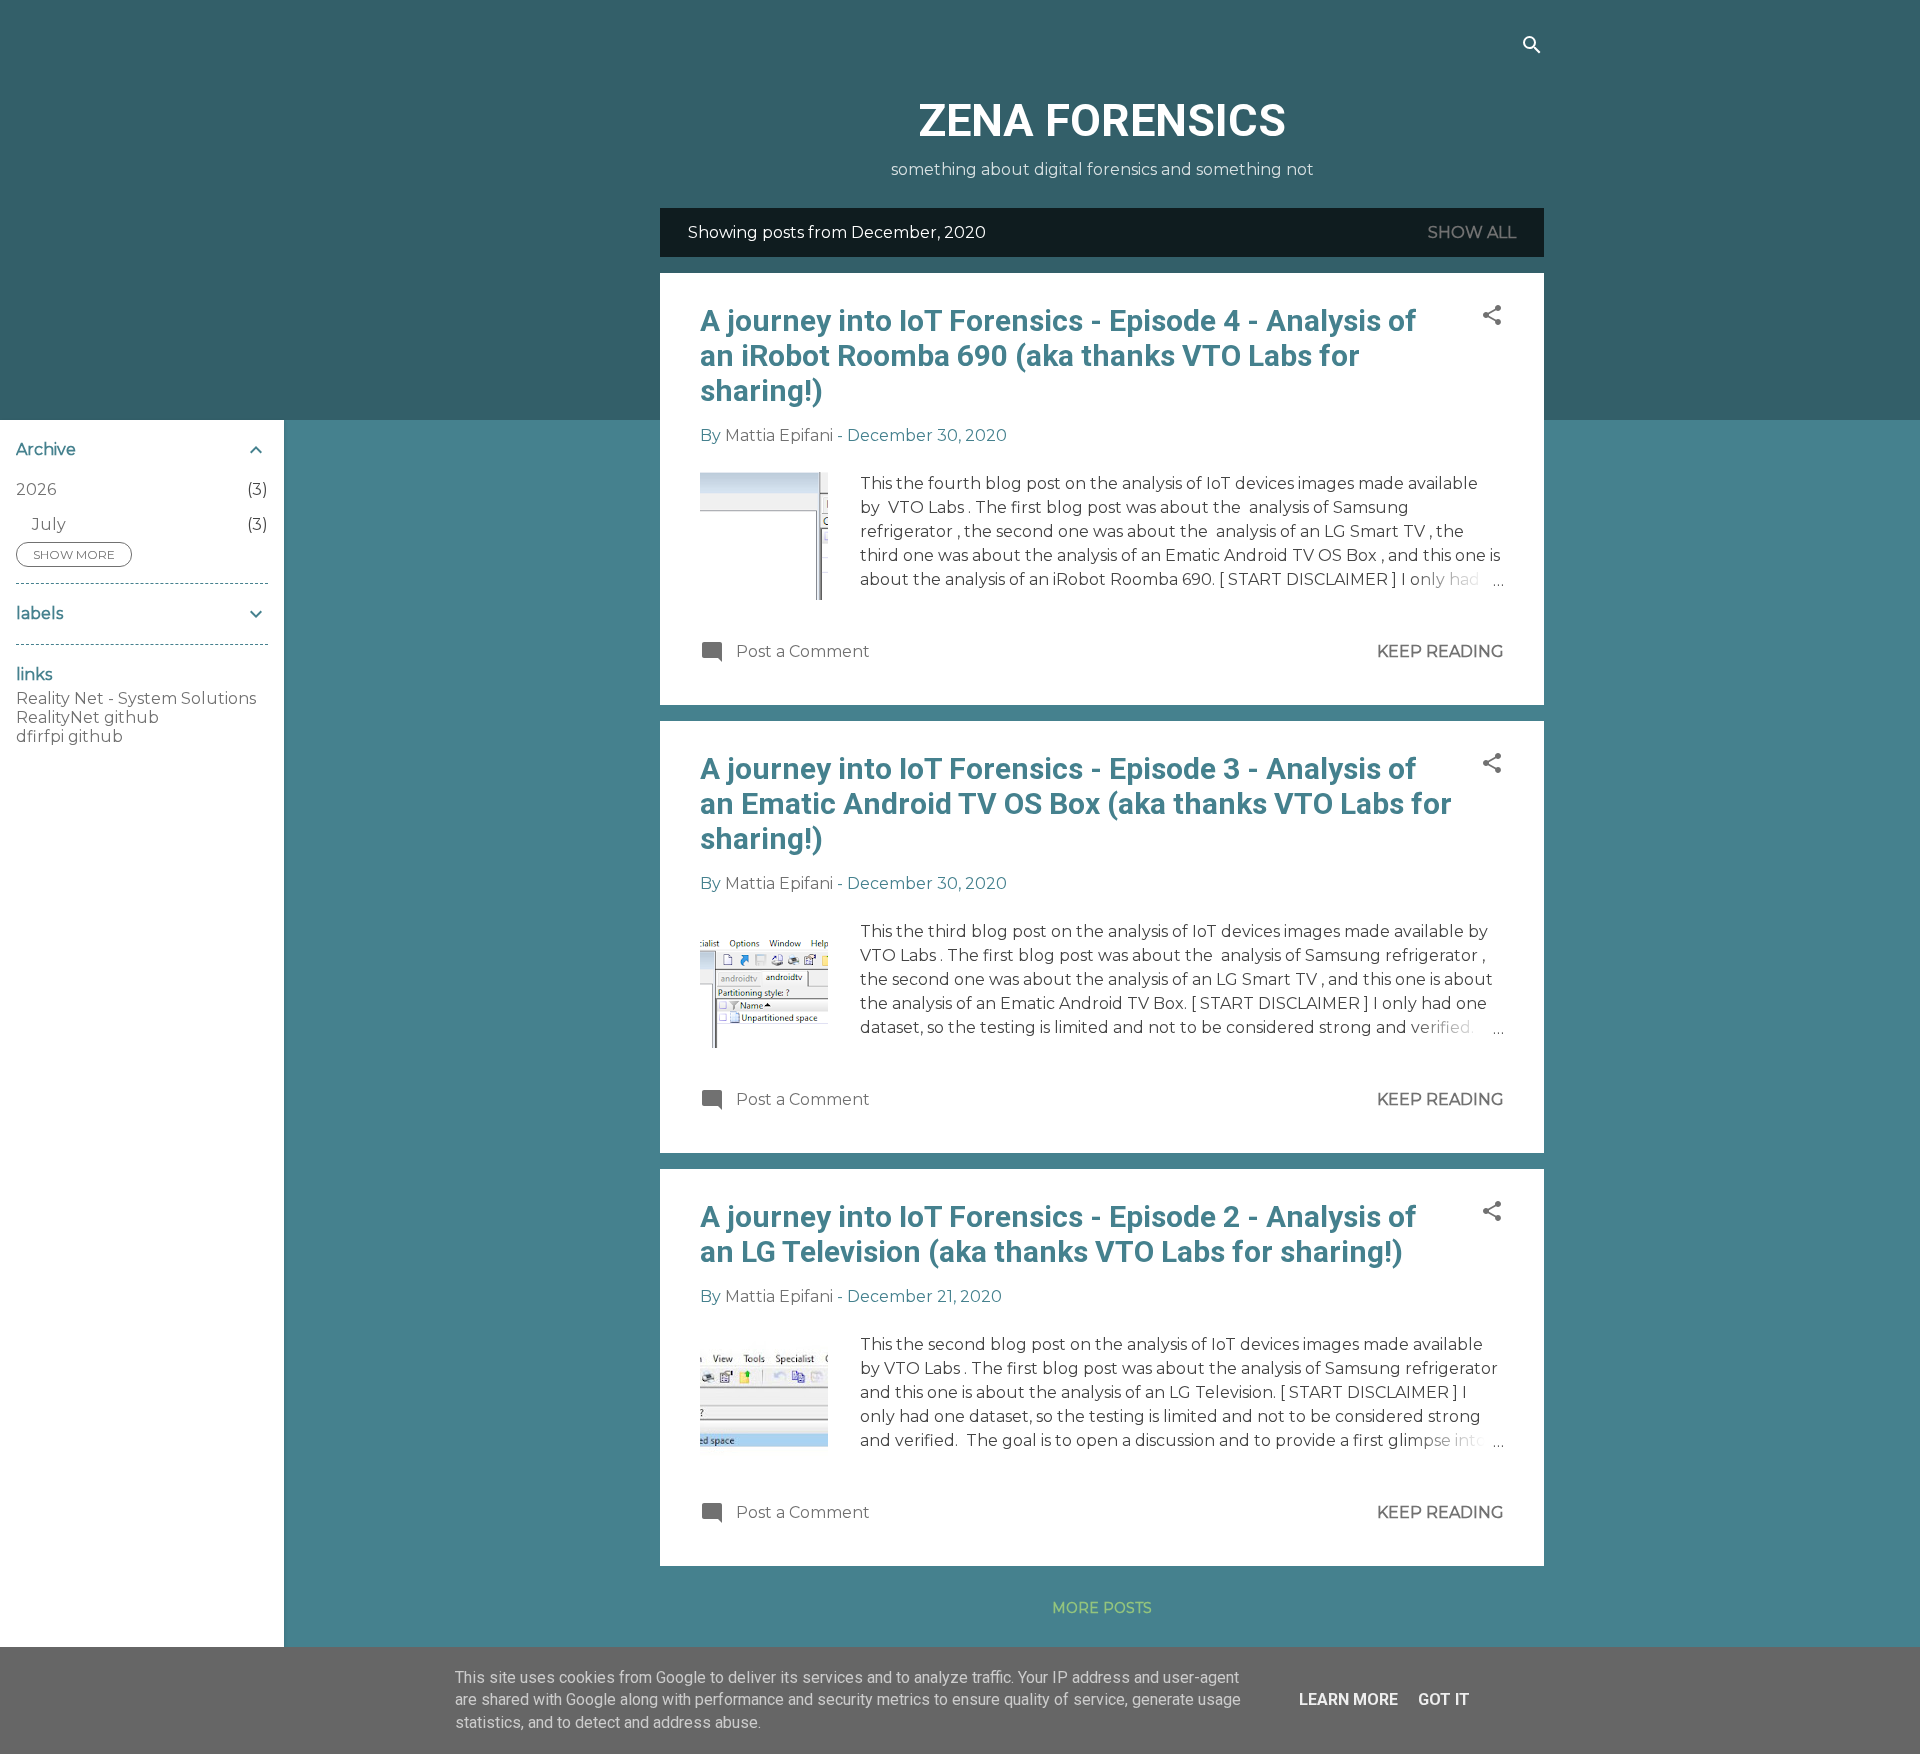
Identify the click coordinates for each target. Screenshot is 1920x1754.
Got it (1444, 1699)
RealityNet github (87, 717)
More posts (1102, 1608)
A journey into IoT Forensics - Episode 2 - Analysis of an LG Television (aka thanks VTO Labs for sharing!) (1058, 1234)
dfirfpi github (69, 736)
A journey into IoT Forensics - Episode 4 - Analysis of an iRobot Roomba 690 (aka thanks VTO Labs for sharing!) (1058, 355)
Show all (1472, 232)
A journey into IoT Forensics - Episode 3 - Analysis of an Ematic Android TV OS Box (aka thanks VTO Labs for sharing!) (1076, 803)
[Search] (1532, 46)
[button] (1492, 316)
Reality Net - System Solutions (136, 698)
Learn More (1348, 1699)
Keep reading (1440, 651)
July (49, 524)
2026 (36, 489)
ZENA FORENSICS (1102, 120)
